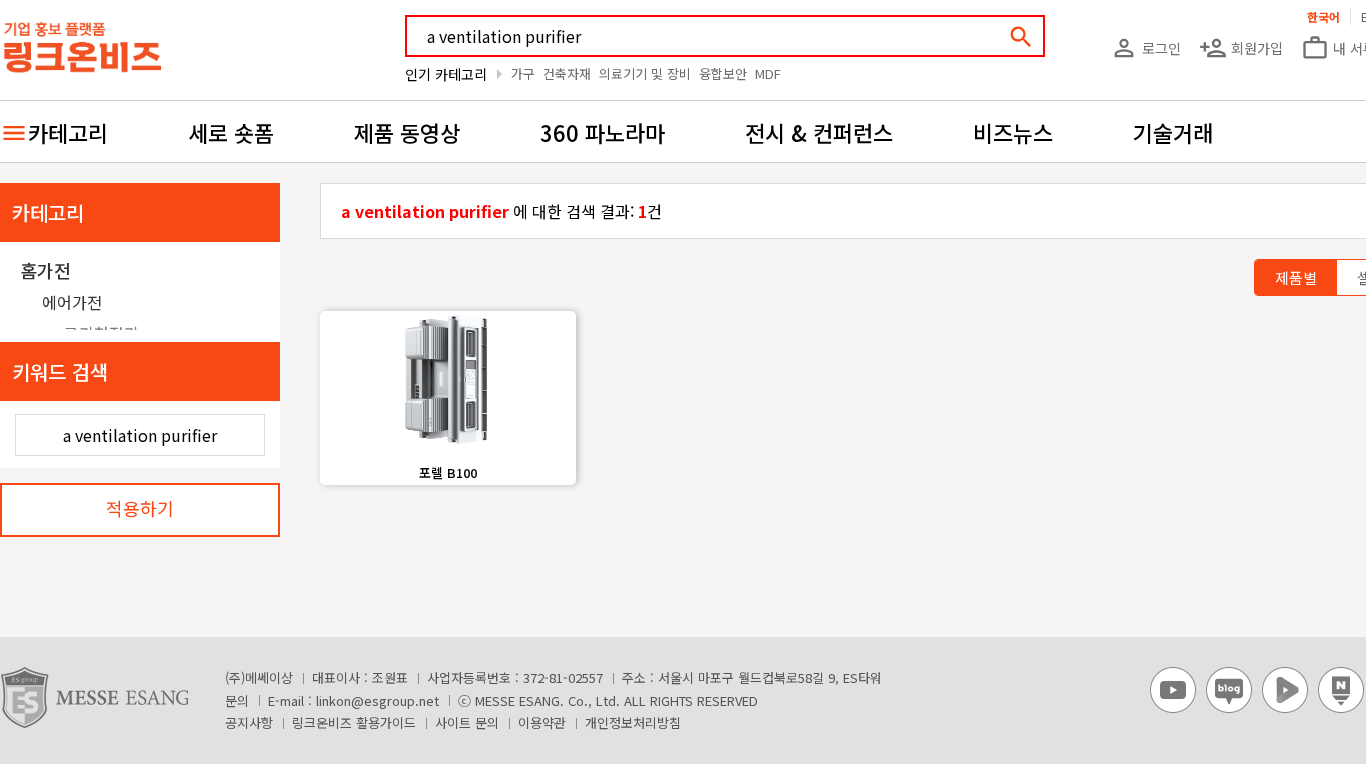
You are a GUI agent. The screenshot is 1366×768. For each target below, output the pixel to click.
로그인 (1145, 48)
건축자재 (567, 73)
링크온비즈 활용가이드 (354, 722)
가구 (523, 73)
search (1021, 37)
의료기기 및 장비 (645, 73)
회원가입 (1241, 48)
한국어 (1323, 16)
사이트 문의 (467, 722)
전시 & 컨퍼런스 (819, 132)
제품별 (1296, 277)
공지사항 (249, 722)
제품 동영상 (407, 132)
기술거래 (1173, 132)
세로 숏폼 (231, 132)
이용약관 (542, 722)
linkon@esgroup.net (377, 700)
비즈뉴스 (1013, 132)
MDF (768, 73)
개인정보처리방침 (633, 722)
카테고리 (68, 132)
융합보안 (723, 73)
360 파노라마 (602, 132)
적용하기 (140, 508)
